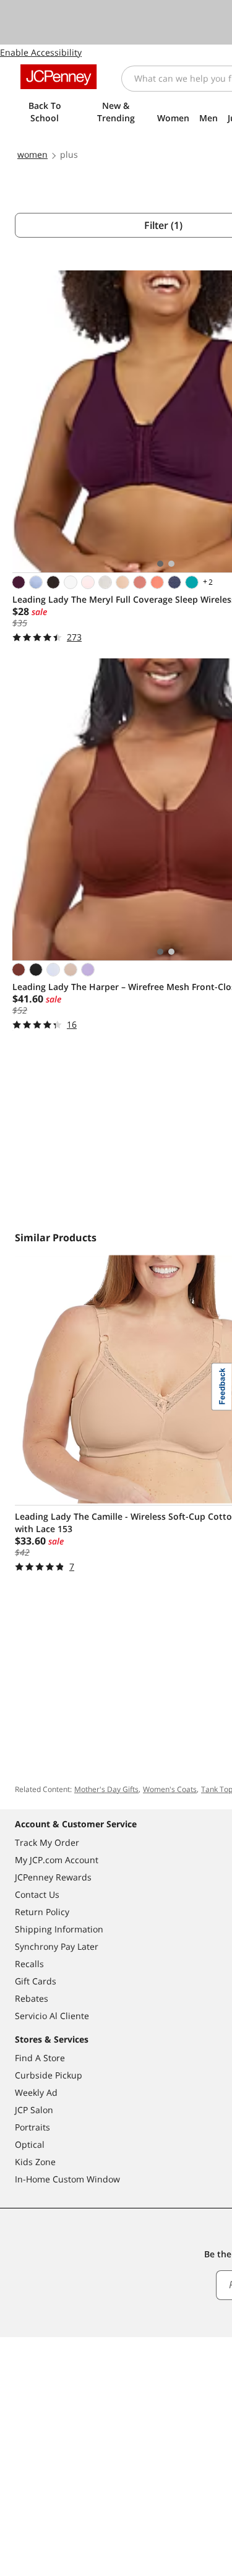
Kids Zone (35, 2162)
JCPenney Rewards (53, 1877)
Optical (30, 2144)
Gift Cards (36, 1981)
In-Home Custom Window (67, 2179)
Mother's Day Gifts (106, 1789)
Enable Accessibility (41, 52)
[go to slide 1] (160, 564)
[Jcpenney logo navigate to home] (58, 77)
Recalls (29, 1964)
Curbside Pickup (49, 2075)
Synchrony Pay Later (57, 1946)
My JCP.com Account (57, 1860)
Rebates (32, 1998)
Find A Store (40, 2058)
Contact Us (37, 1894)
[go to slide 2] (171, 564)
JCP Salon (34, 2110)
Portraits (32, 2127)
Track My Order (47, 1842)
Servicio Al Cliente (52, 2016)
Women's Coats (170, 1789)
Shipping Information (59, 1929)
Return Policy (42, 1912)
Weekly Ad (36, 2092)
